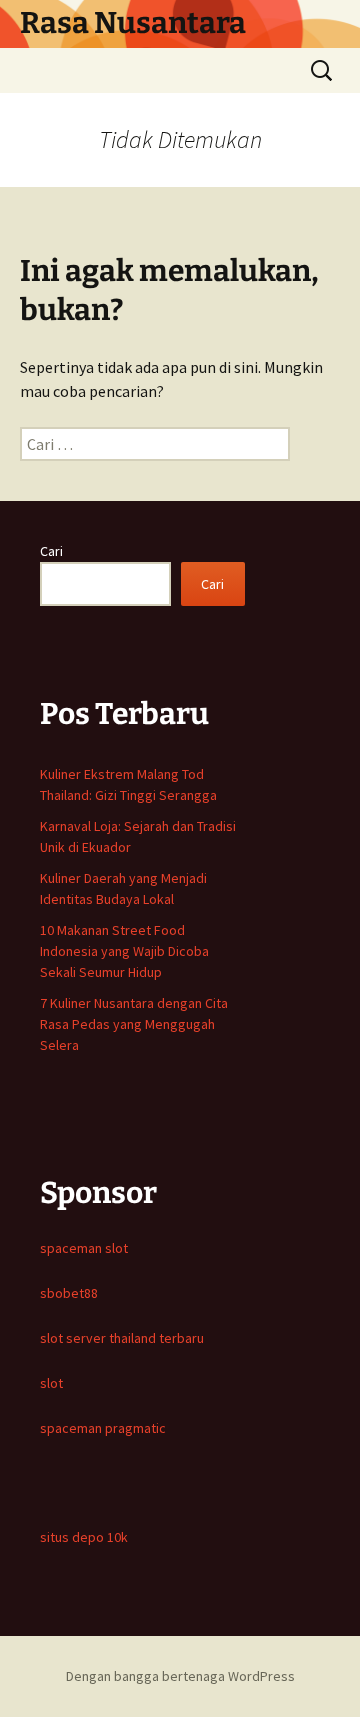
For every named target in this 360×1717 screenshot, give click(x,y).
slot (51, 1383)
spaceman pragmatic (103, 1428)
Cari (51, 551)
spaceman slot (84, 1248)
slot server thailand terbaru (122, 1338)
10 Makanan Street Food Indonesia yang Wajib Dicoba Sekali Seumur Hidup (124, 951)
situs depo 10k (84, 1537)
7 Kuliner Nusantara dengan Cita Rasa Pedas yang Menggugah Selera (134, 1024)
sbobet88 (69, 1293)
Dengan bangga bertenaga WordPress (180, 1676)
